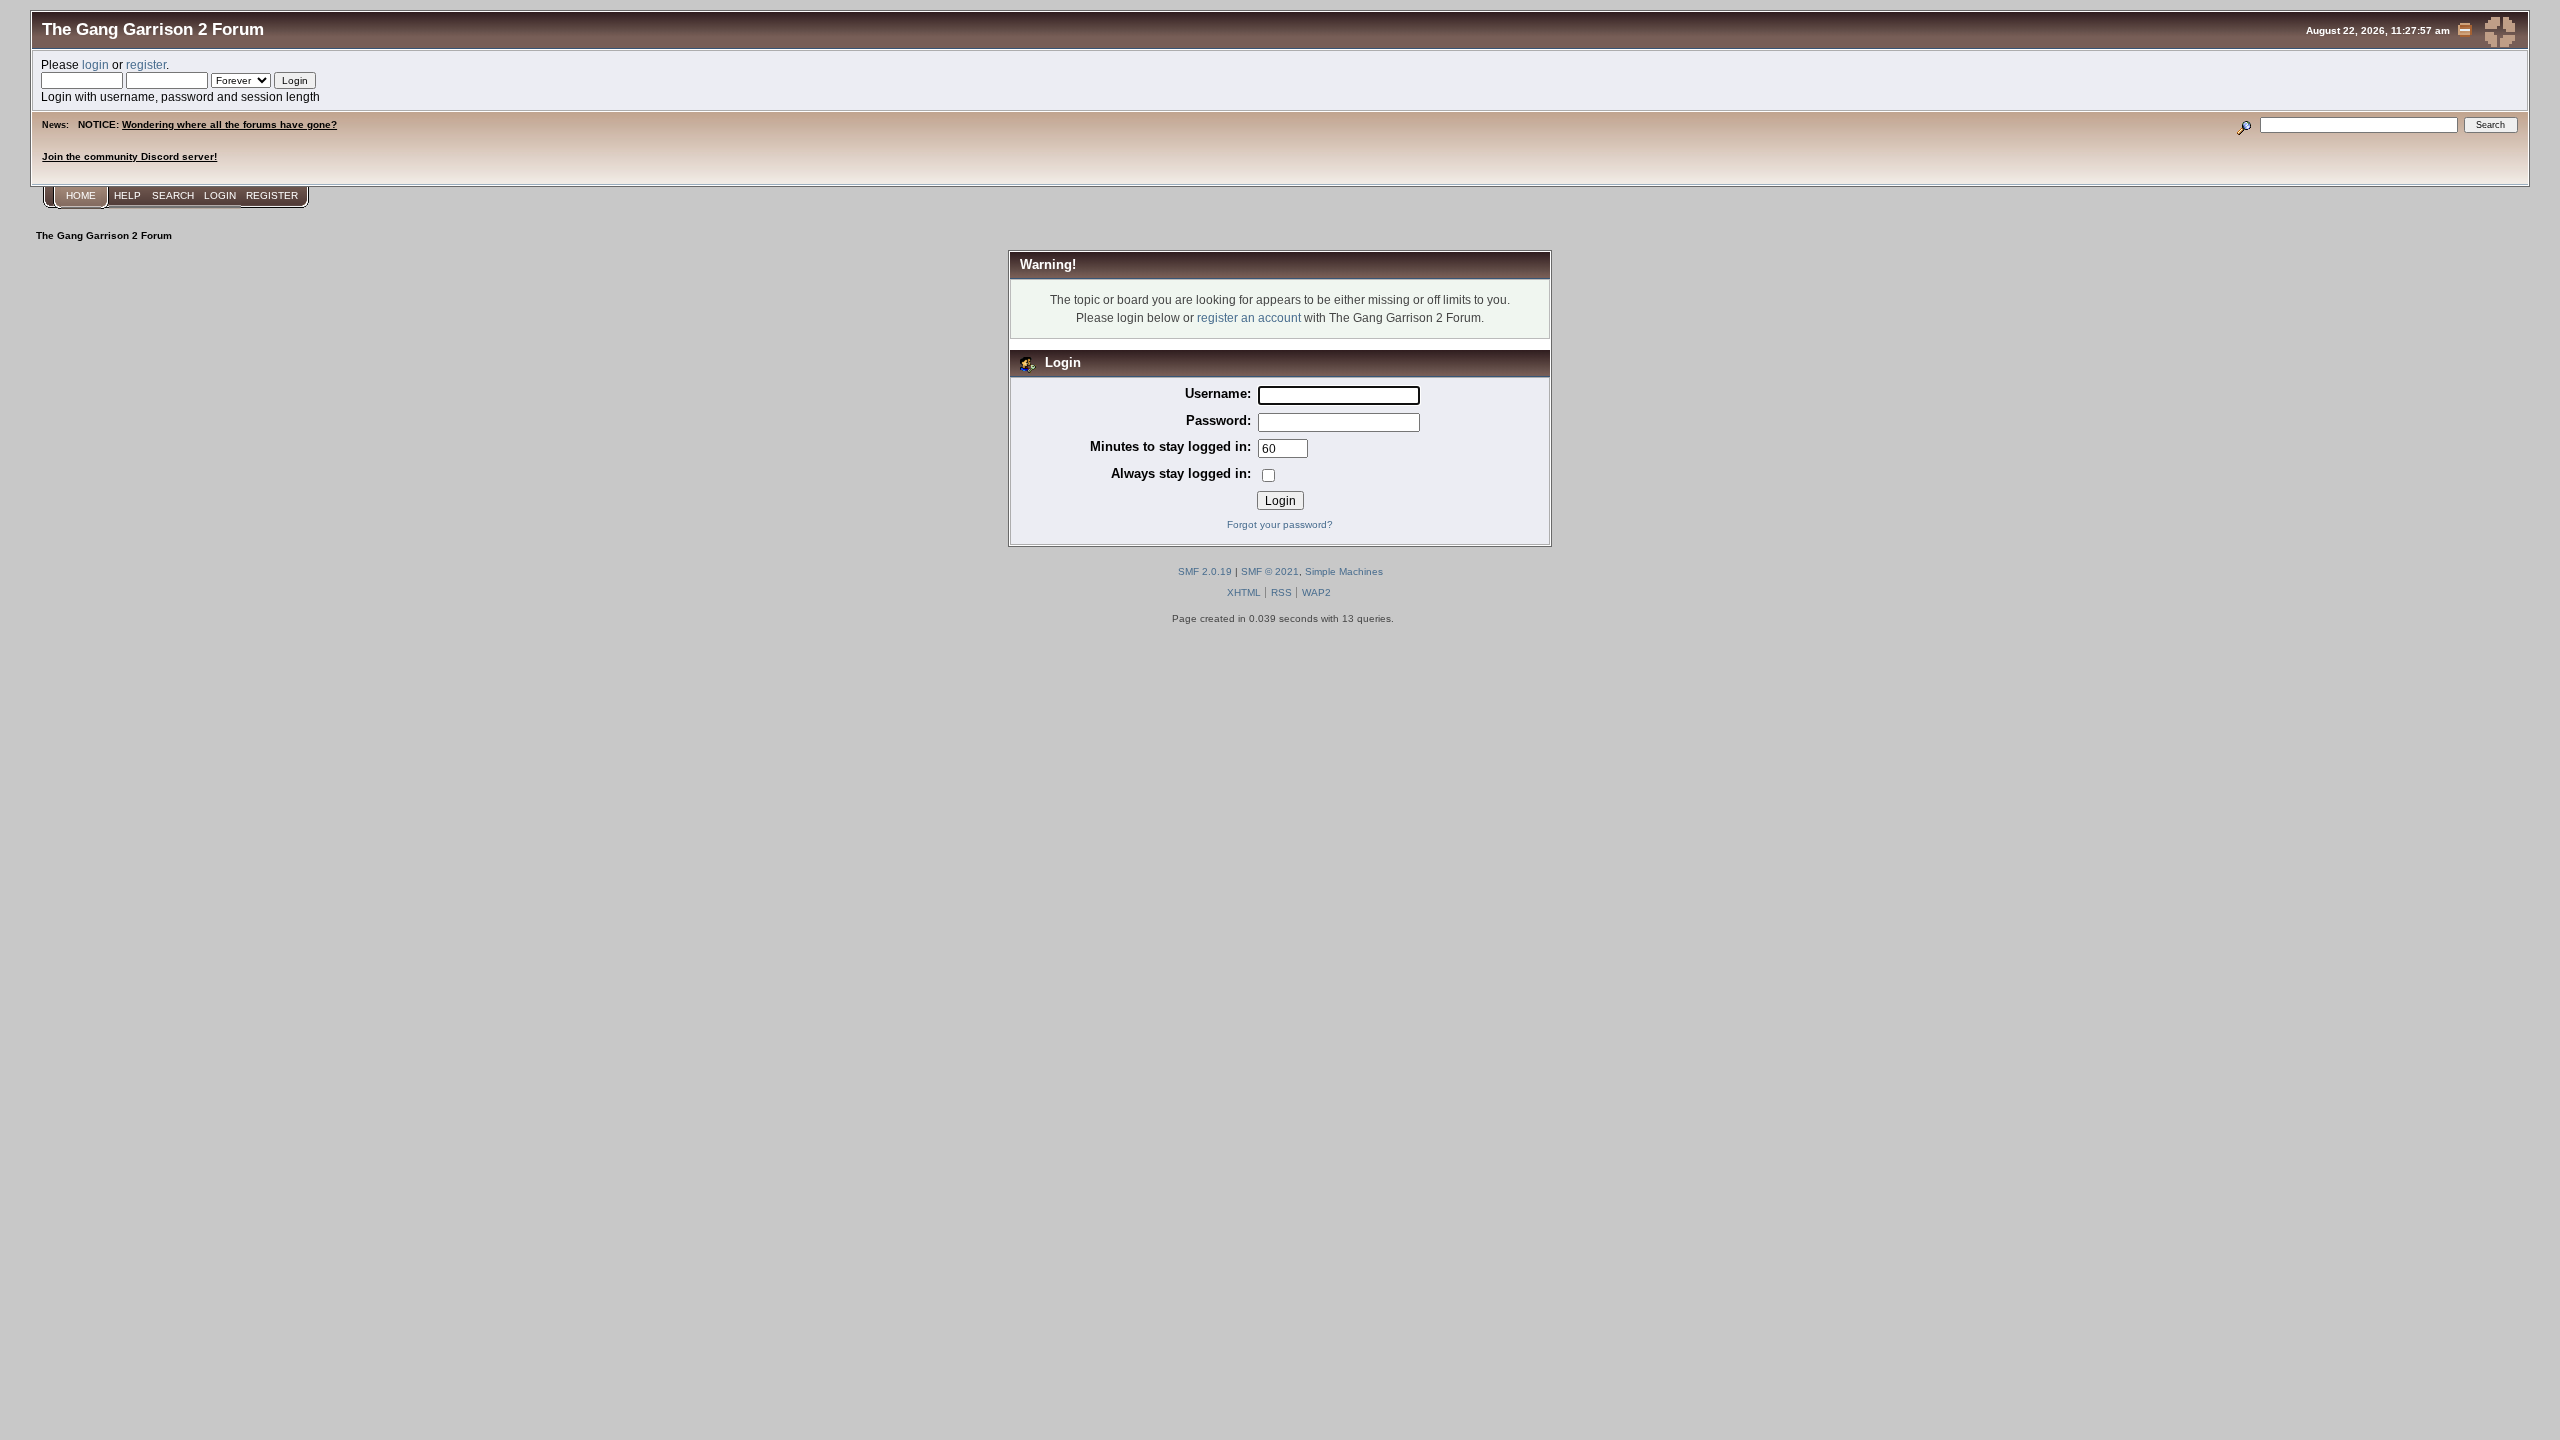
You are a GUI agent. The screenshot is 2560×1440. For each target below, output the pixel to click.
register (146, 64)
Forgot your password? (1280, 524)
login (95, 64)
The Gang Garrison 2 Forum (153, 29)
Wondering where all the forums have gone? (229, 124)
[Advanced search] (2244, 124)
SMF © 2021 (1270, 571)
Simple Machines (1344, 571)
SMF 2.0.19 (1205, 571)
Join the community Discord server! (129, 156)
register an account (1249, 317)
